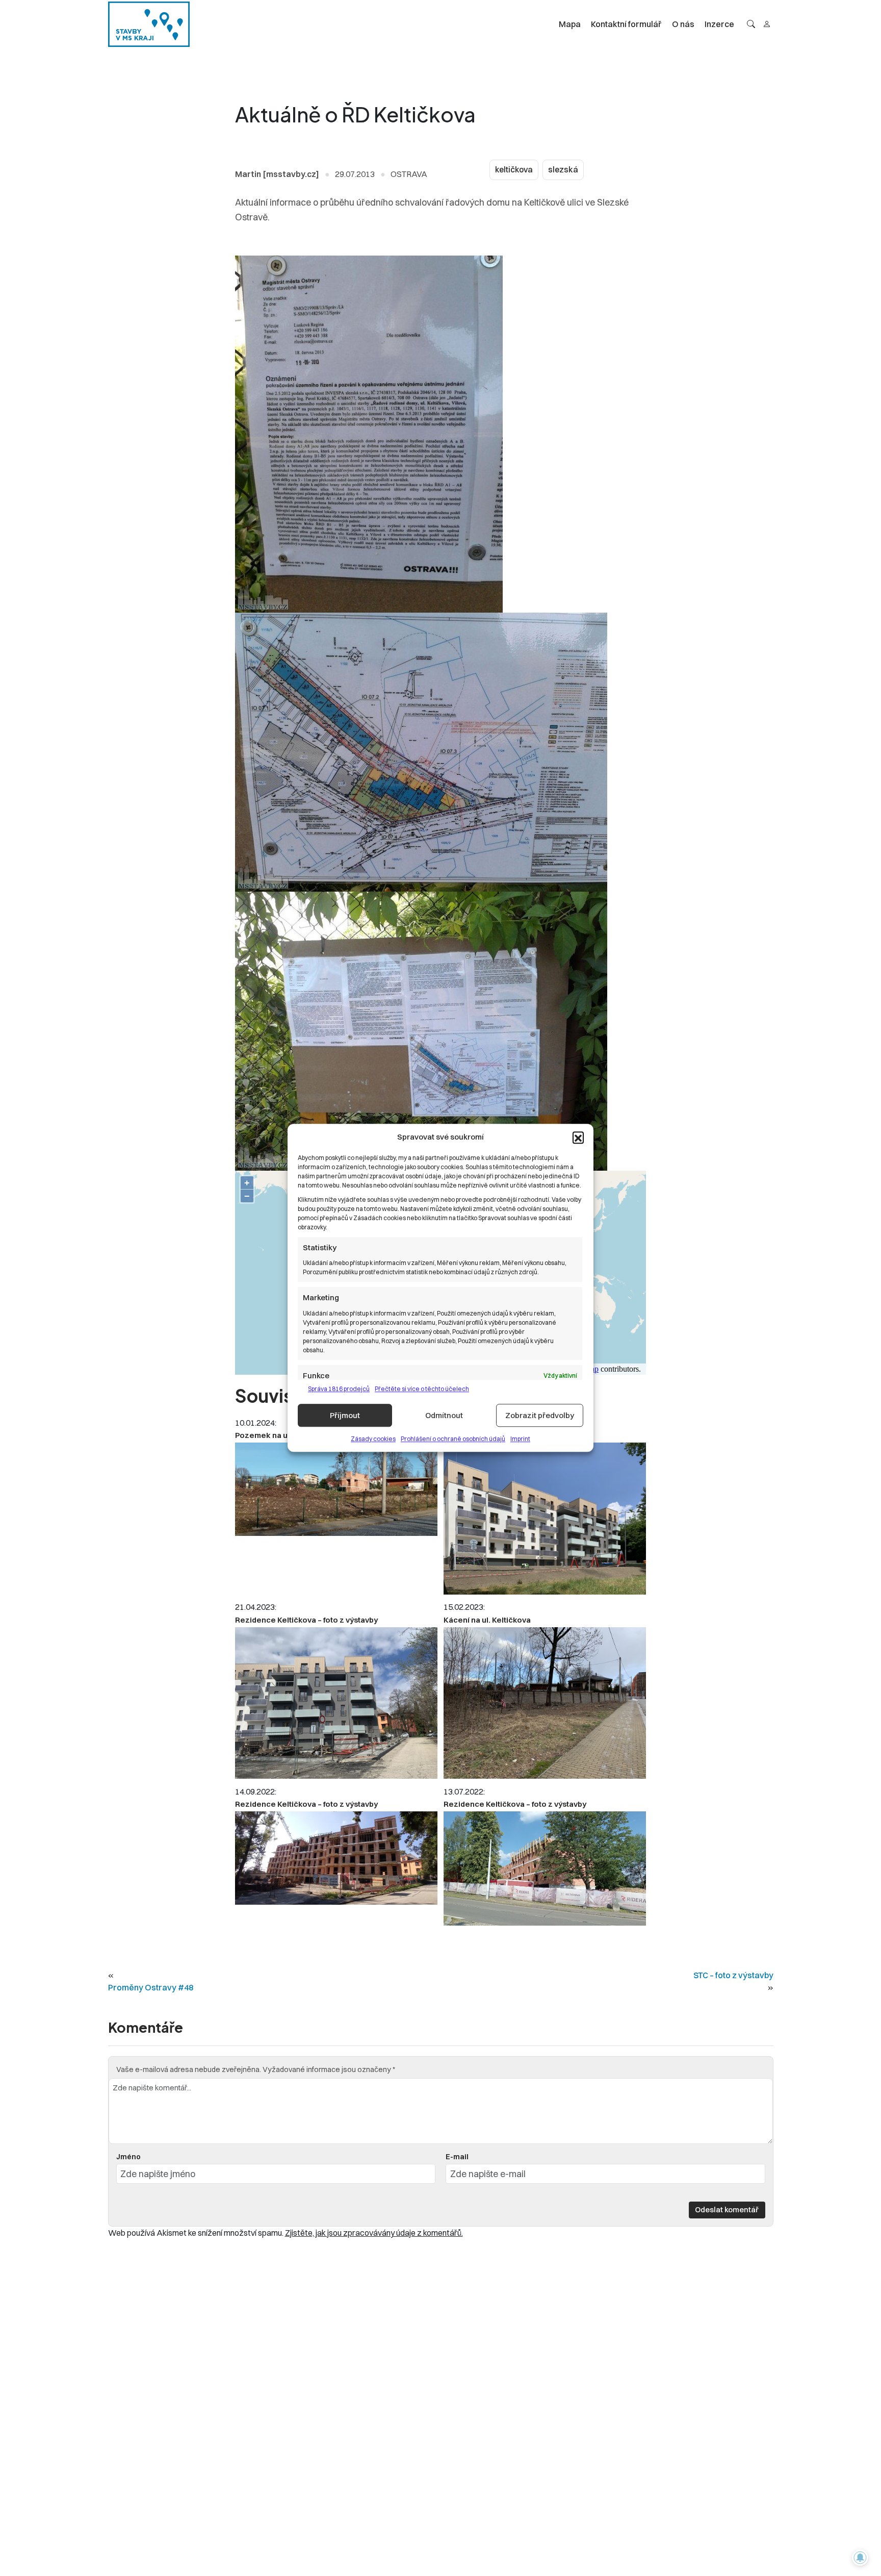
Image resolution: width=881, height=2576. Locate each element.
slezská (563, 170)
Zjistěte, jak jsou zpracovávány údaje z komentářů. (374, 2233)
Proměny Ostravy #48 (151, 1987)
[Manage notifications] (860, 2558)
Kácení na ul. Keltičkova (487, 1620)
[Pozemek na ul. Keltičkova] (336, 1489)
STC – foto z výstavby (733, 1975)
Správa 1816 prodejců (339, 1389)
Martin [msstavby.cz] (277, 174)
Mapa (570, 24)
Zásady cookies (373, 1439)
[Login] (767, 24)
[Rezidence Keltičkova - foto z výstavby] (545, 1519)
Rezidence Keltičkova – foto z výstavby (306, 1620)
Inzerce (719, 24)
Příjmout (345, 1415)
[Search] (751, 24)
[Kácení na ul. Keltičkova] (545, 1703)
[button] (578, 1138)
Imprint (520, 1439)
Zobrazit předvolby (540, 1415)
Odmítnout (444, 1415)
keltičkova (514, 170)
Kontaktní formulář (626, 24)
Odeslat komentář (727, 2209)
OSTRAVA (409, 174)
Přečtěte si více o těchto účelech (422, 1389)
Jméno (128, 2157)
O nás (683, 24)
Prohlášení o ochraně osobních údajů (453, 1439)
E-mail (457, 2157)
